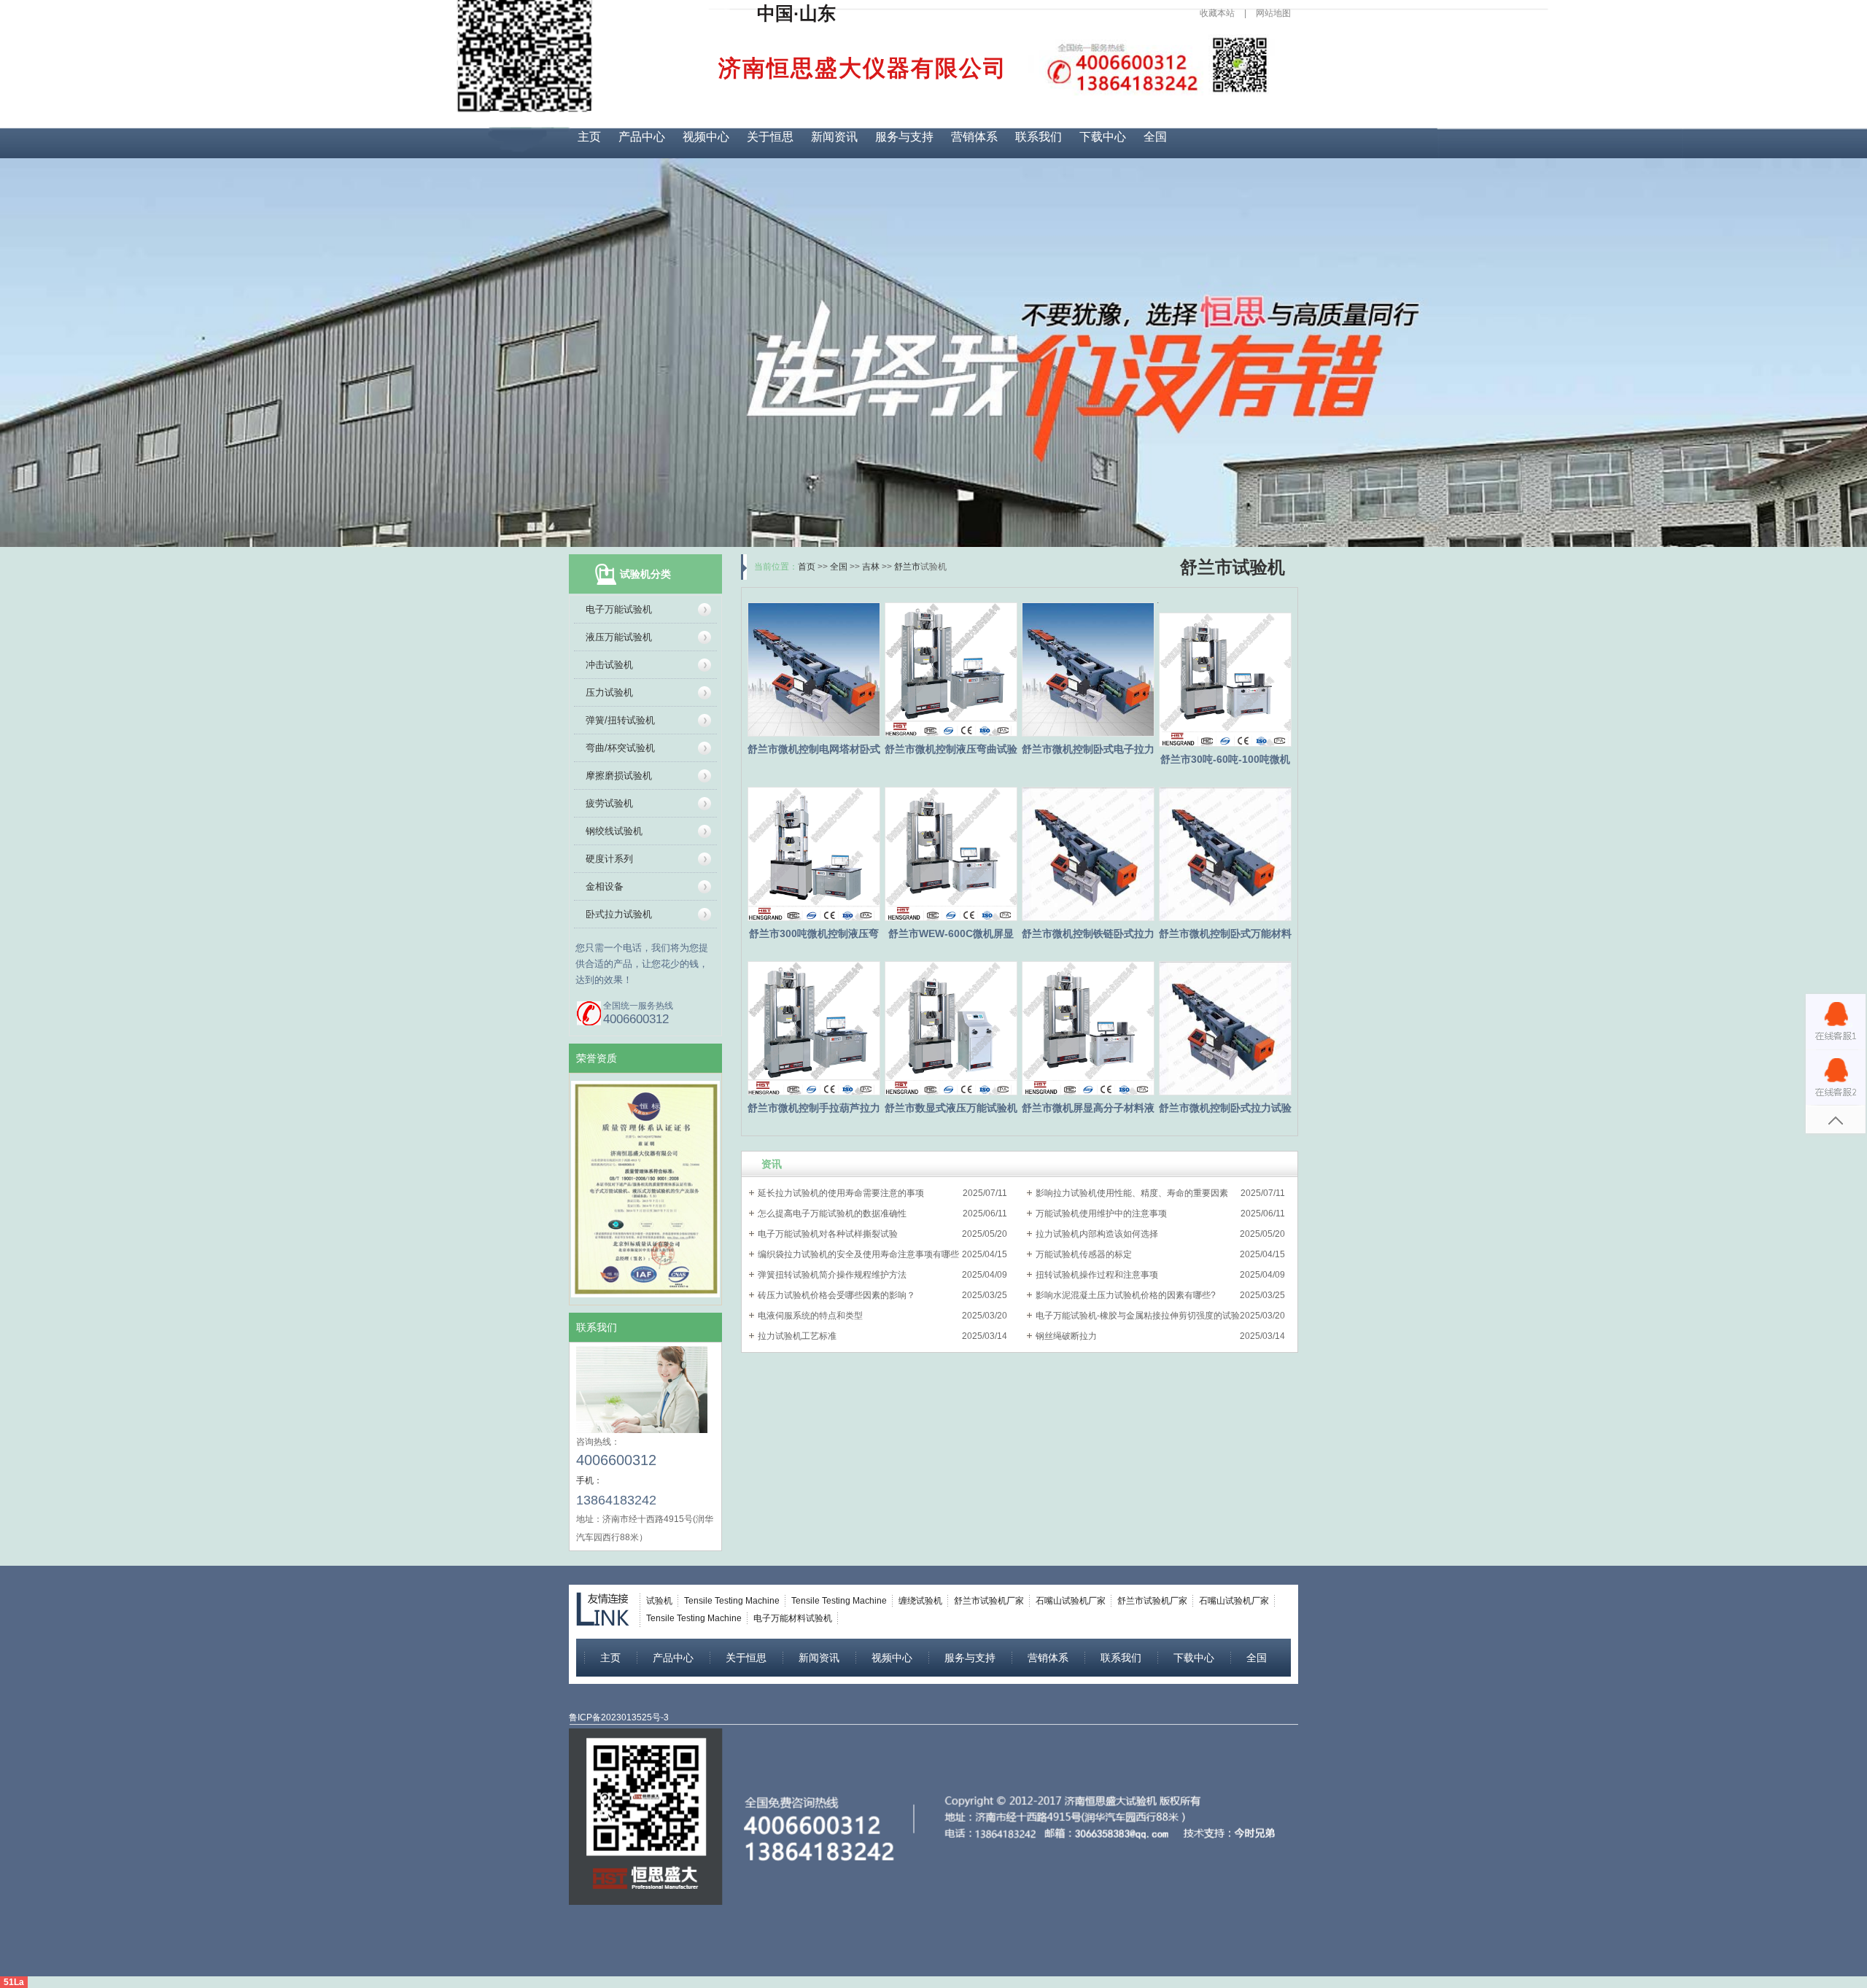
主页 (589, 137)
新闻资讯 (834, 137)
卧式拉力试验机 (619, 914)
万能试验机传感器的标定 (1084, 1254)
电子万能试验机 (619, 609)
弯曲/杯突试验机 (620, 748)
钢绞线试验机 (614, 831)
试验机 (659, 1601)
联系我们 (1039, 137)
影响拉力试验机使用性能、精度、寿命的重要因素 (1132, 1193)
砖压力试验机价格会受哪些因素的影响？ (837, 1295)
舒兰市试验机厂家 (989, 1601)
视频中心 (706, 137)
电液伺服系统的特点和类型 (810, 1316)
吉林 (871, 567)
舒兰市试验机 (1233, 567)
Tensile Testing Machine (732, 1601)
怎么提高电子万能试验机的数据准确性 (832, 1214)
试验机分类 (645, 574)
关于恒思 (770, 137)
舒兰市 (907, 567)
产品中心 (642, 137)
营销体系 (974, 137)
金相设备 (605, 886)
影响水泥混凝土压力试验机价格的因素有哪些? (1126, 1295)
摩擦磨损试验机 (619, 776)
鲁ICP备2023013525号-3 (619, 1717)
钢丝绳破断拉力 (1066, 1336)
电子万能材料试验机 (793, 1618)
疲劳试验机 (609, 803)
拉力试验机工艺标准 (797, 1336)
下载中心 (1103, 137)
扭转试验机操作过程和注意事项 (1097, 1275)
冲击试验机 (609, 665)
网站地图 (1273, 13)
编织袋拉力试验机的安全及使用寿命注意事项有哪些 (858, 1254)
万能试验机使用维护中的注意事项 (1101, 1214)
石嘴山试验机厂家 (1071, 1601)
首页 (807, 567)
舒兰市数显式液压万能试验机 (951, 1108)
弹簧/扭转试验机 (620, 720)
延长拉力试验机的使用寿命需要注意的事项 (841, 1193)
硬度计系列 (609, 859)
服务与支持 (904, 137)
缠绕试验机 (920, 1601)
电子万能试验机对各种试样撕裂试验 (828, 1234)
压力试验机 (609, 692)
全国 (1155, 137)
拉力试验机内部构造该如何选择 (1097, 1234)
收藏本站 (1217, 13)
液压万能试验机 (619, 637)
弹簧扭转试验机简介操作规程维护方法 (832, 1275)
